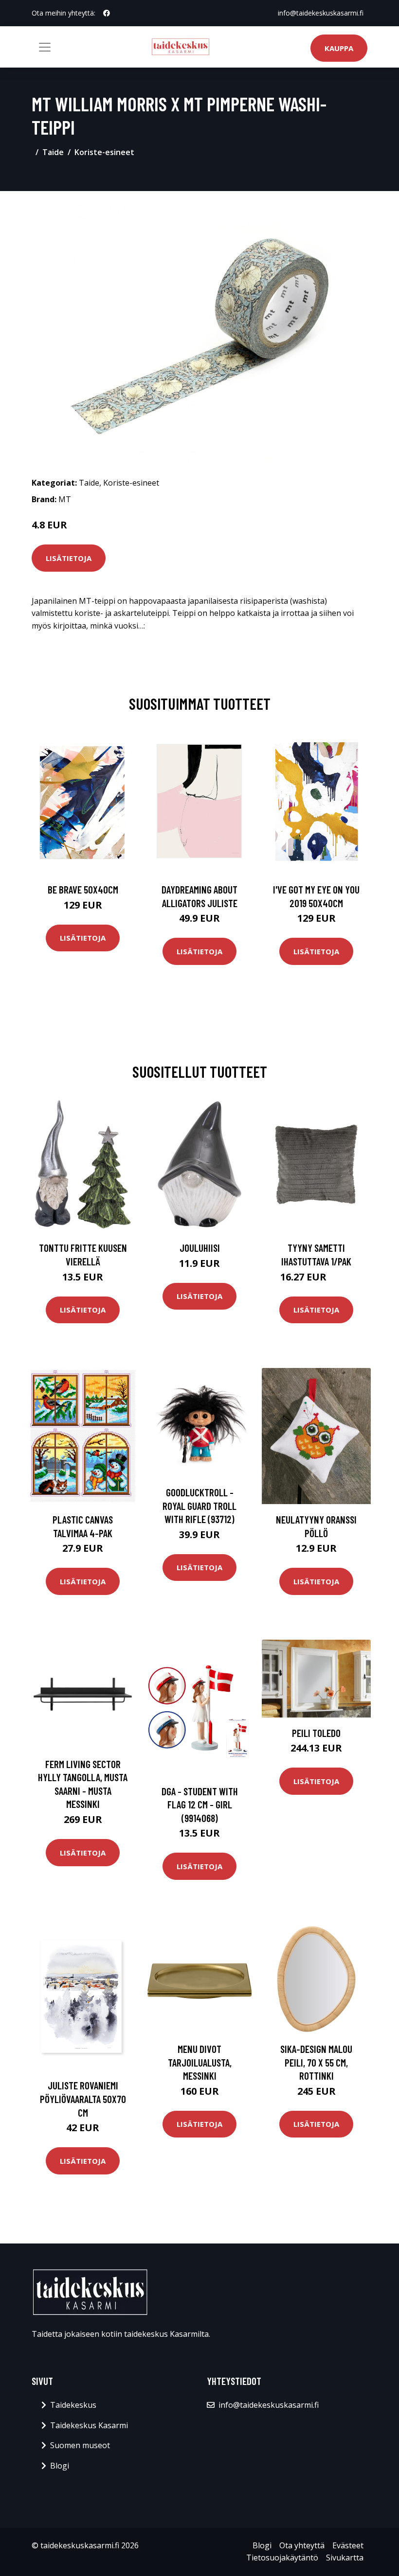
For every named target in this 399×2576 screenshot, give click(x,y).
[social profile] (107, 13)
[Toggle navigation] (45, 47)
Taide (53, 152)
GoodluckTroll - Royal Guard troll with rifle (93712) (199, 1506)
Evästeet (348, 2545)
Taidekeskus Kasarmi (89, 2425)
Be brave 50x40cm (83, 889)
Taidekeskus (73, 2405)
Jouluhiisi (200, 1248)
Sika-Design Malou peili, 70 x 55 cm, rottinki (316, 2062)
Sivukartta (345, 2558)
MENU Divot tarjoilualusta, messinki (200, 2062)
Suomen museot (80, 2445)
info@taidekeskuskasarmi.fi (321, 13)
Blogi (60, 2466)
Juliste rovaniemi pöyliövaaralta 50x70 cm (83, 2099)
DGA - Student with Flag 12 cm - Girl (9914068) (200, 1805)
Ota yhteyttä (302, 2545)
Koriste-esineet (104, 152)
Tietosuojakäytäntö (282, 2558)
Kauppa (339, 48)
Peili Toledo (316, 1733)
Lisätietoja (69, 558)
